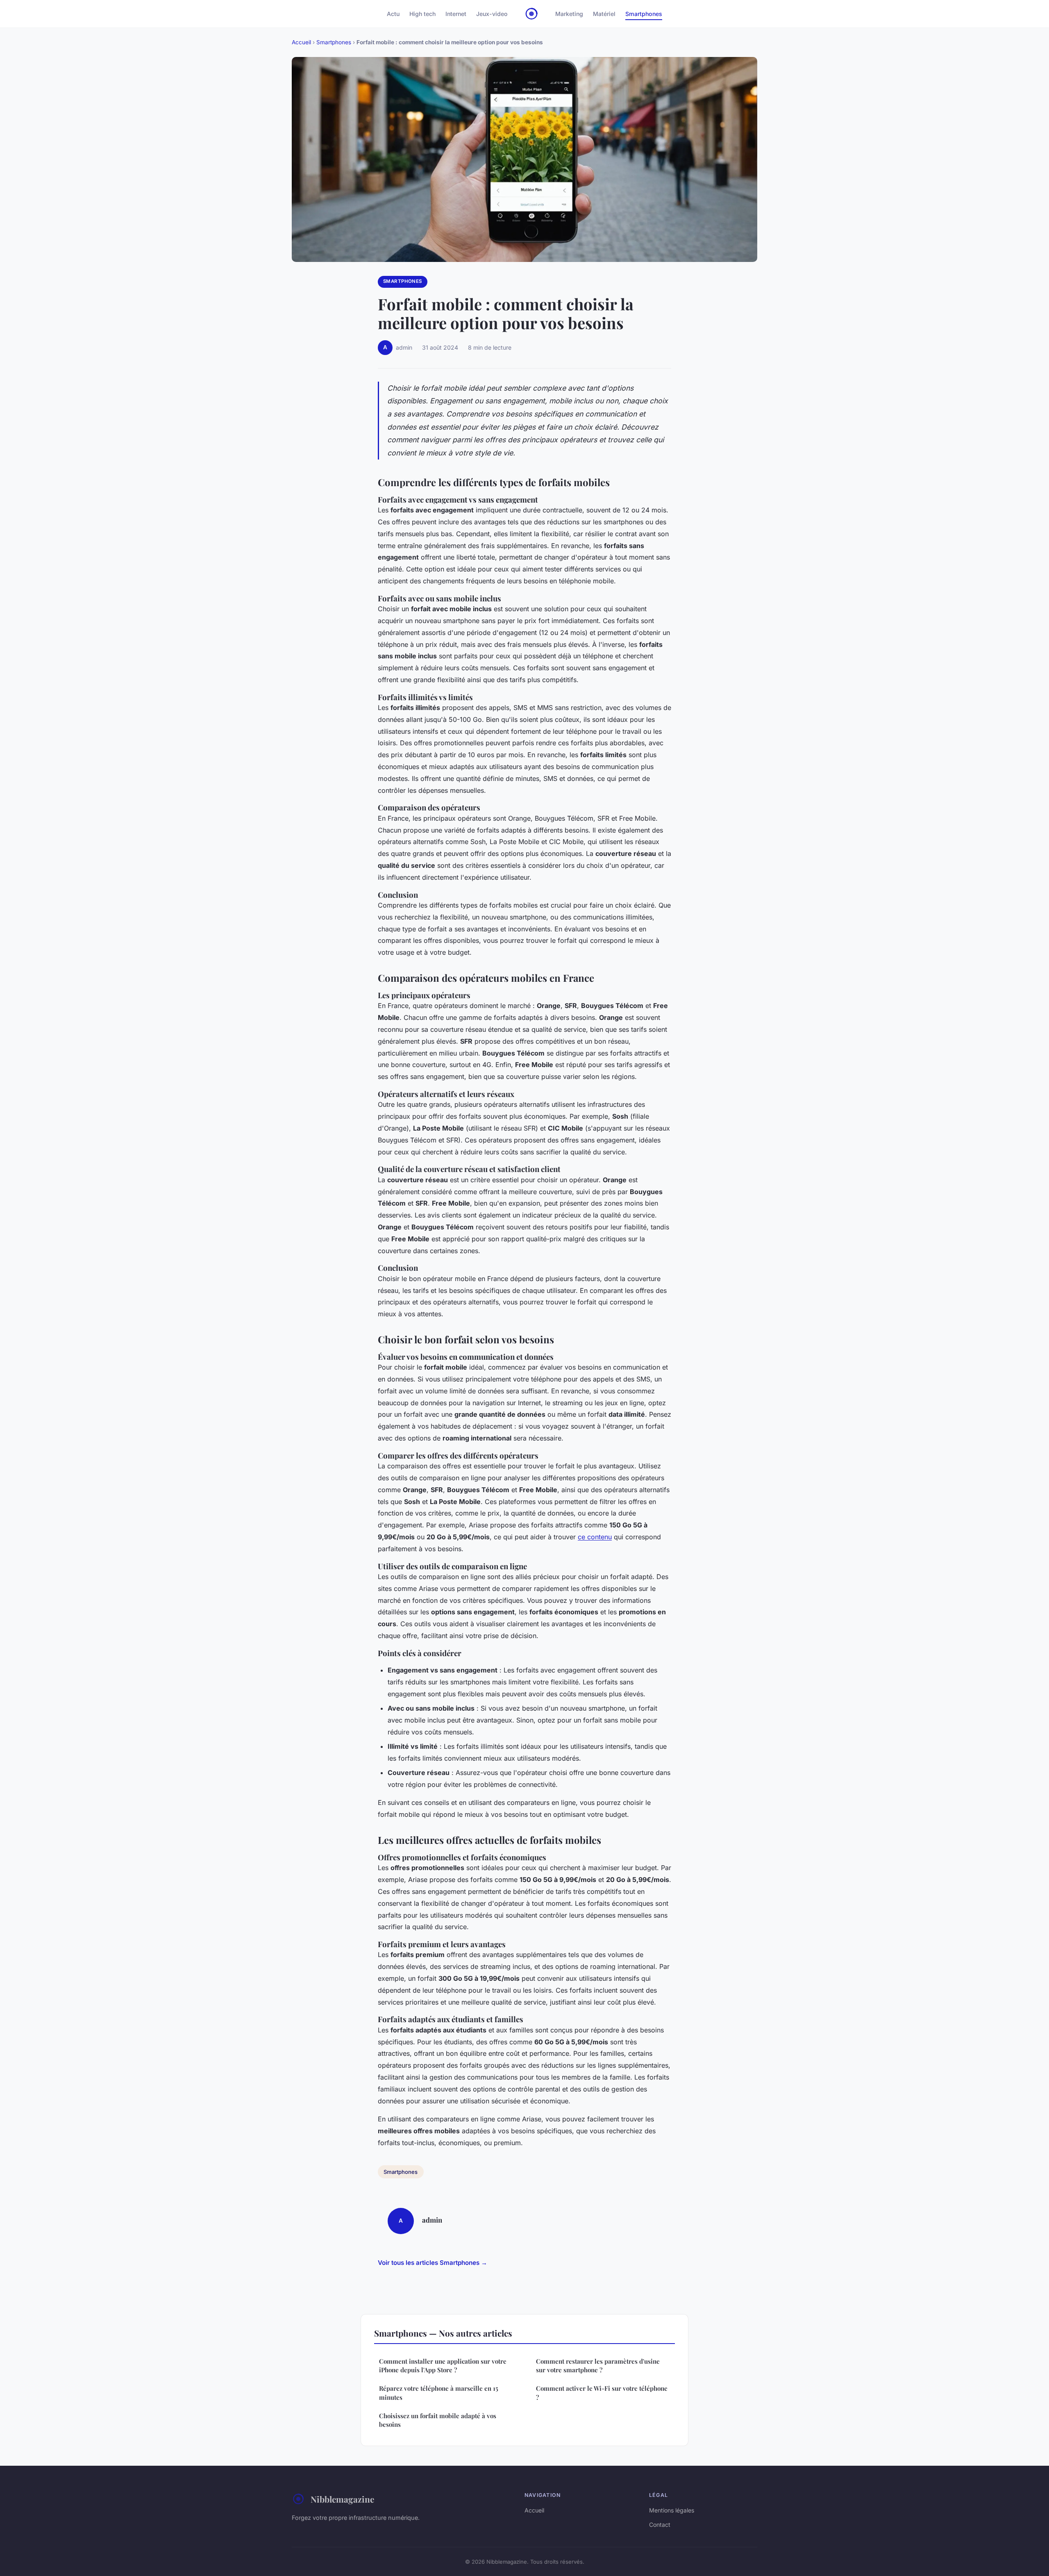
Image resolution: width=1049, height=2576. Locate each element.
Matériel (604, 14)
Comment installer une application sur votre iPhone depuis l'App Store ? (443, 2366)
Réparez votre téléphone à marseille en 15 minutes (439, 2393)
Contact (660, 2525)
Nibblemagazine (342, 2499)
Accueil (301, 42)
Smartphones (644, 14)
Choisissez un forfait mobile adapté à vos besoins (438, 2420)
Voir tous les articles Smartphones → (433, 2263)
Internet (456, 14)
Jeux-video (492, 14)
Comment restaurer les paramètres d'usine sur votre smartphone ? (598, 2366)
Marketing (569, 14)
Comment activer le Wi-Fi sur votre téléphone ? (602, 2393)
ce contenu (595, 1537)
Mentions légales (672, 2510)
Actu (393, 14)
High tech (422, 14)
